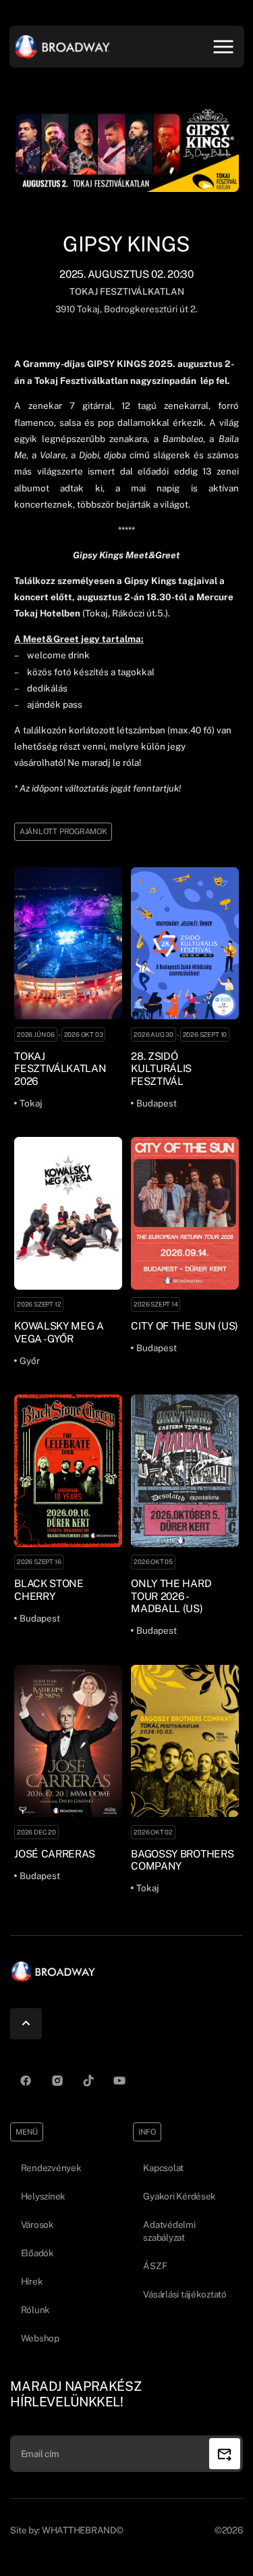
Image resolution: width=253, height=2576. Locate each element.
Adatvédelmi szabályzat (169, 2231)
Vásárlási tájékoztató (185, 2294)
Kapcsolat (163, 2168)
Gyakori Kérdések (179, 2196)
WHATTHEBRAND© (83, 2530)
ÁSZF (155, 2266)
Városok (37, 2225)
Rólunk (35, 2310)
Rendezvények (51, 2168)
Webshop (40, 2338)
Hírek (32, 2281)
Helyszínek (43, 2196)
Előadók (37, 2253)
